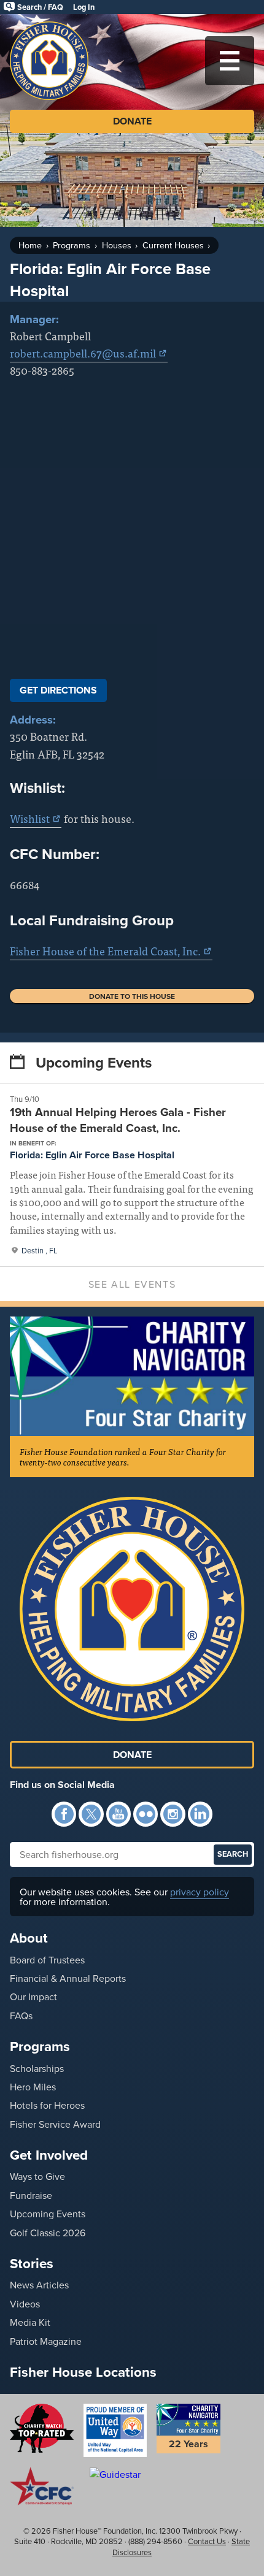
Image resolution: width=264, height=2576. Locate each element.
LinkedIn (200, 1814)
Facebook (64, 1814)
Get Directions (58, 690)
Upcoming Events (48, 2214)
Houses (117, 245)
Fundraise (31, 2195)
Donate (132, 121)
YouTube (118, 1814)
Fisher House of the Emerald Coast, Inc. (105, 951)
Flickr (146, 1814)
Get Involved (49, 2155)
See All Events (132, 1284)
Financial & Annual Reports (68, 1978)
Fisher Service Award (55, 2124)
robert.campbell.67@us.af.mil (83, 353)
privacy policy (200, 1892)
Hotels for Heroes (47, 2105)
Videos (25, 2304)
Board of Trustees (47, 1960)
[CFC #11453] (42, 2486)
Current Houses (173, 245)
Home (30, 245)
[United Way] (115, 2430)
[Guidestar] (115, 2474)
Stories (32, 2263)
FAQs (21, 2016)
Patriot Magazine (46, 2341)
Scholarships (37, 2068)
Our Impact (33, 1997)
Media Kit (30, 2322)
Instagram (173, 1814)
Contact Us (207, 2541)
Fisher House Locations (83, 2372)
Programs (72, 245)
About (29, 1938)
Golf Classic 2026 (48, 2233)
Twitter (91, 1814)
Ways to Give (37, 2176)
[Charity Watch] (42, 2428)
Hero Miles (33, 2087)
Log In (84, 7)
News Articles (39, 2285)
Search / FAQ (40, 7)
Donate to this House (132, 996)
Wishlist (30, 818)
